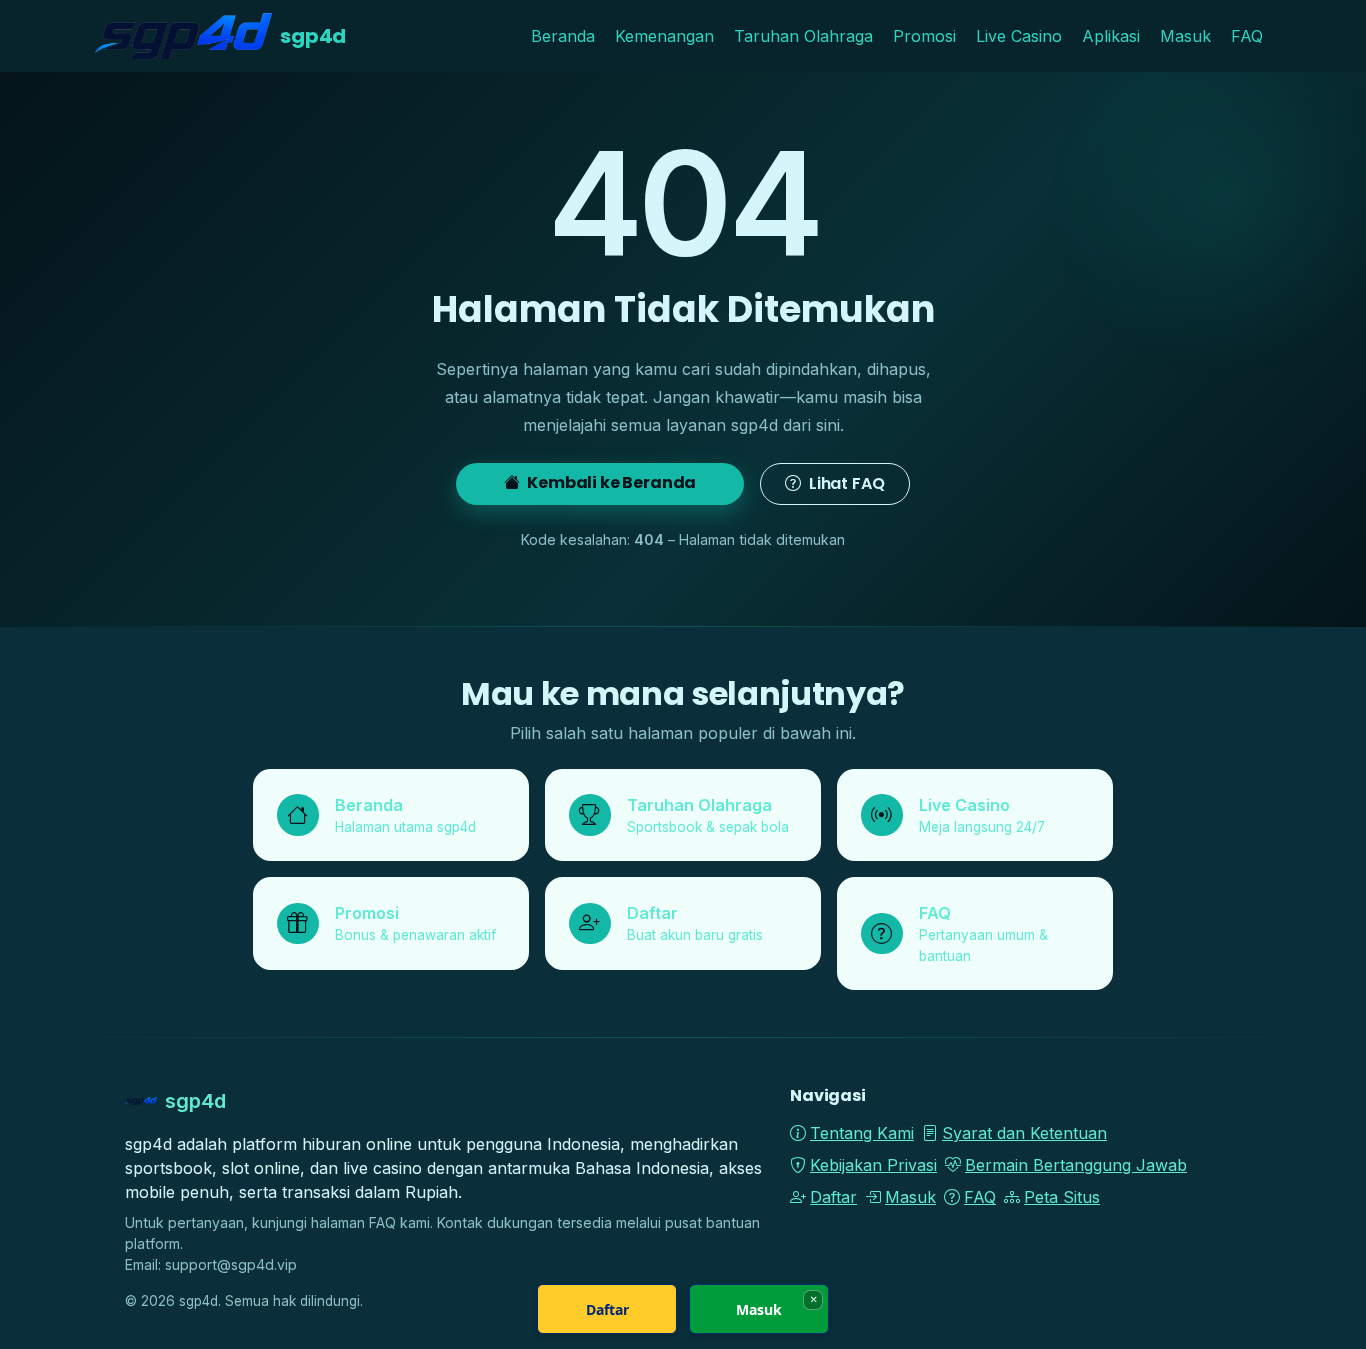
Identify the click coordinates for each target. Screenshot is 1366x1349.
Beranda (563, 36)
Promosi (924, 36)
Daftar (833, 1197)
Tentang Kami (862, 1133)
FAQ (1247, 36)
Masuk (1185, 36)
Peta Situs (1062, 1197)
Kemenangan (664, 36)
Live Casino (1019, 36)
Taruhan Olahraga (803, 36)
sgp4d (313, 36)
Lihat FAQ (844, 483)
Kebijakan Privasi (873, 1165)
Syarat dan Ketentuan (1024, 1133)
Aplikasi (1111, 36)
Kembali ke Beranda (610, 482)
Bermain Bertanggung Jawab (1076, 1165)
